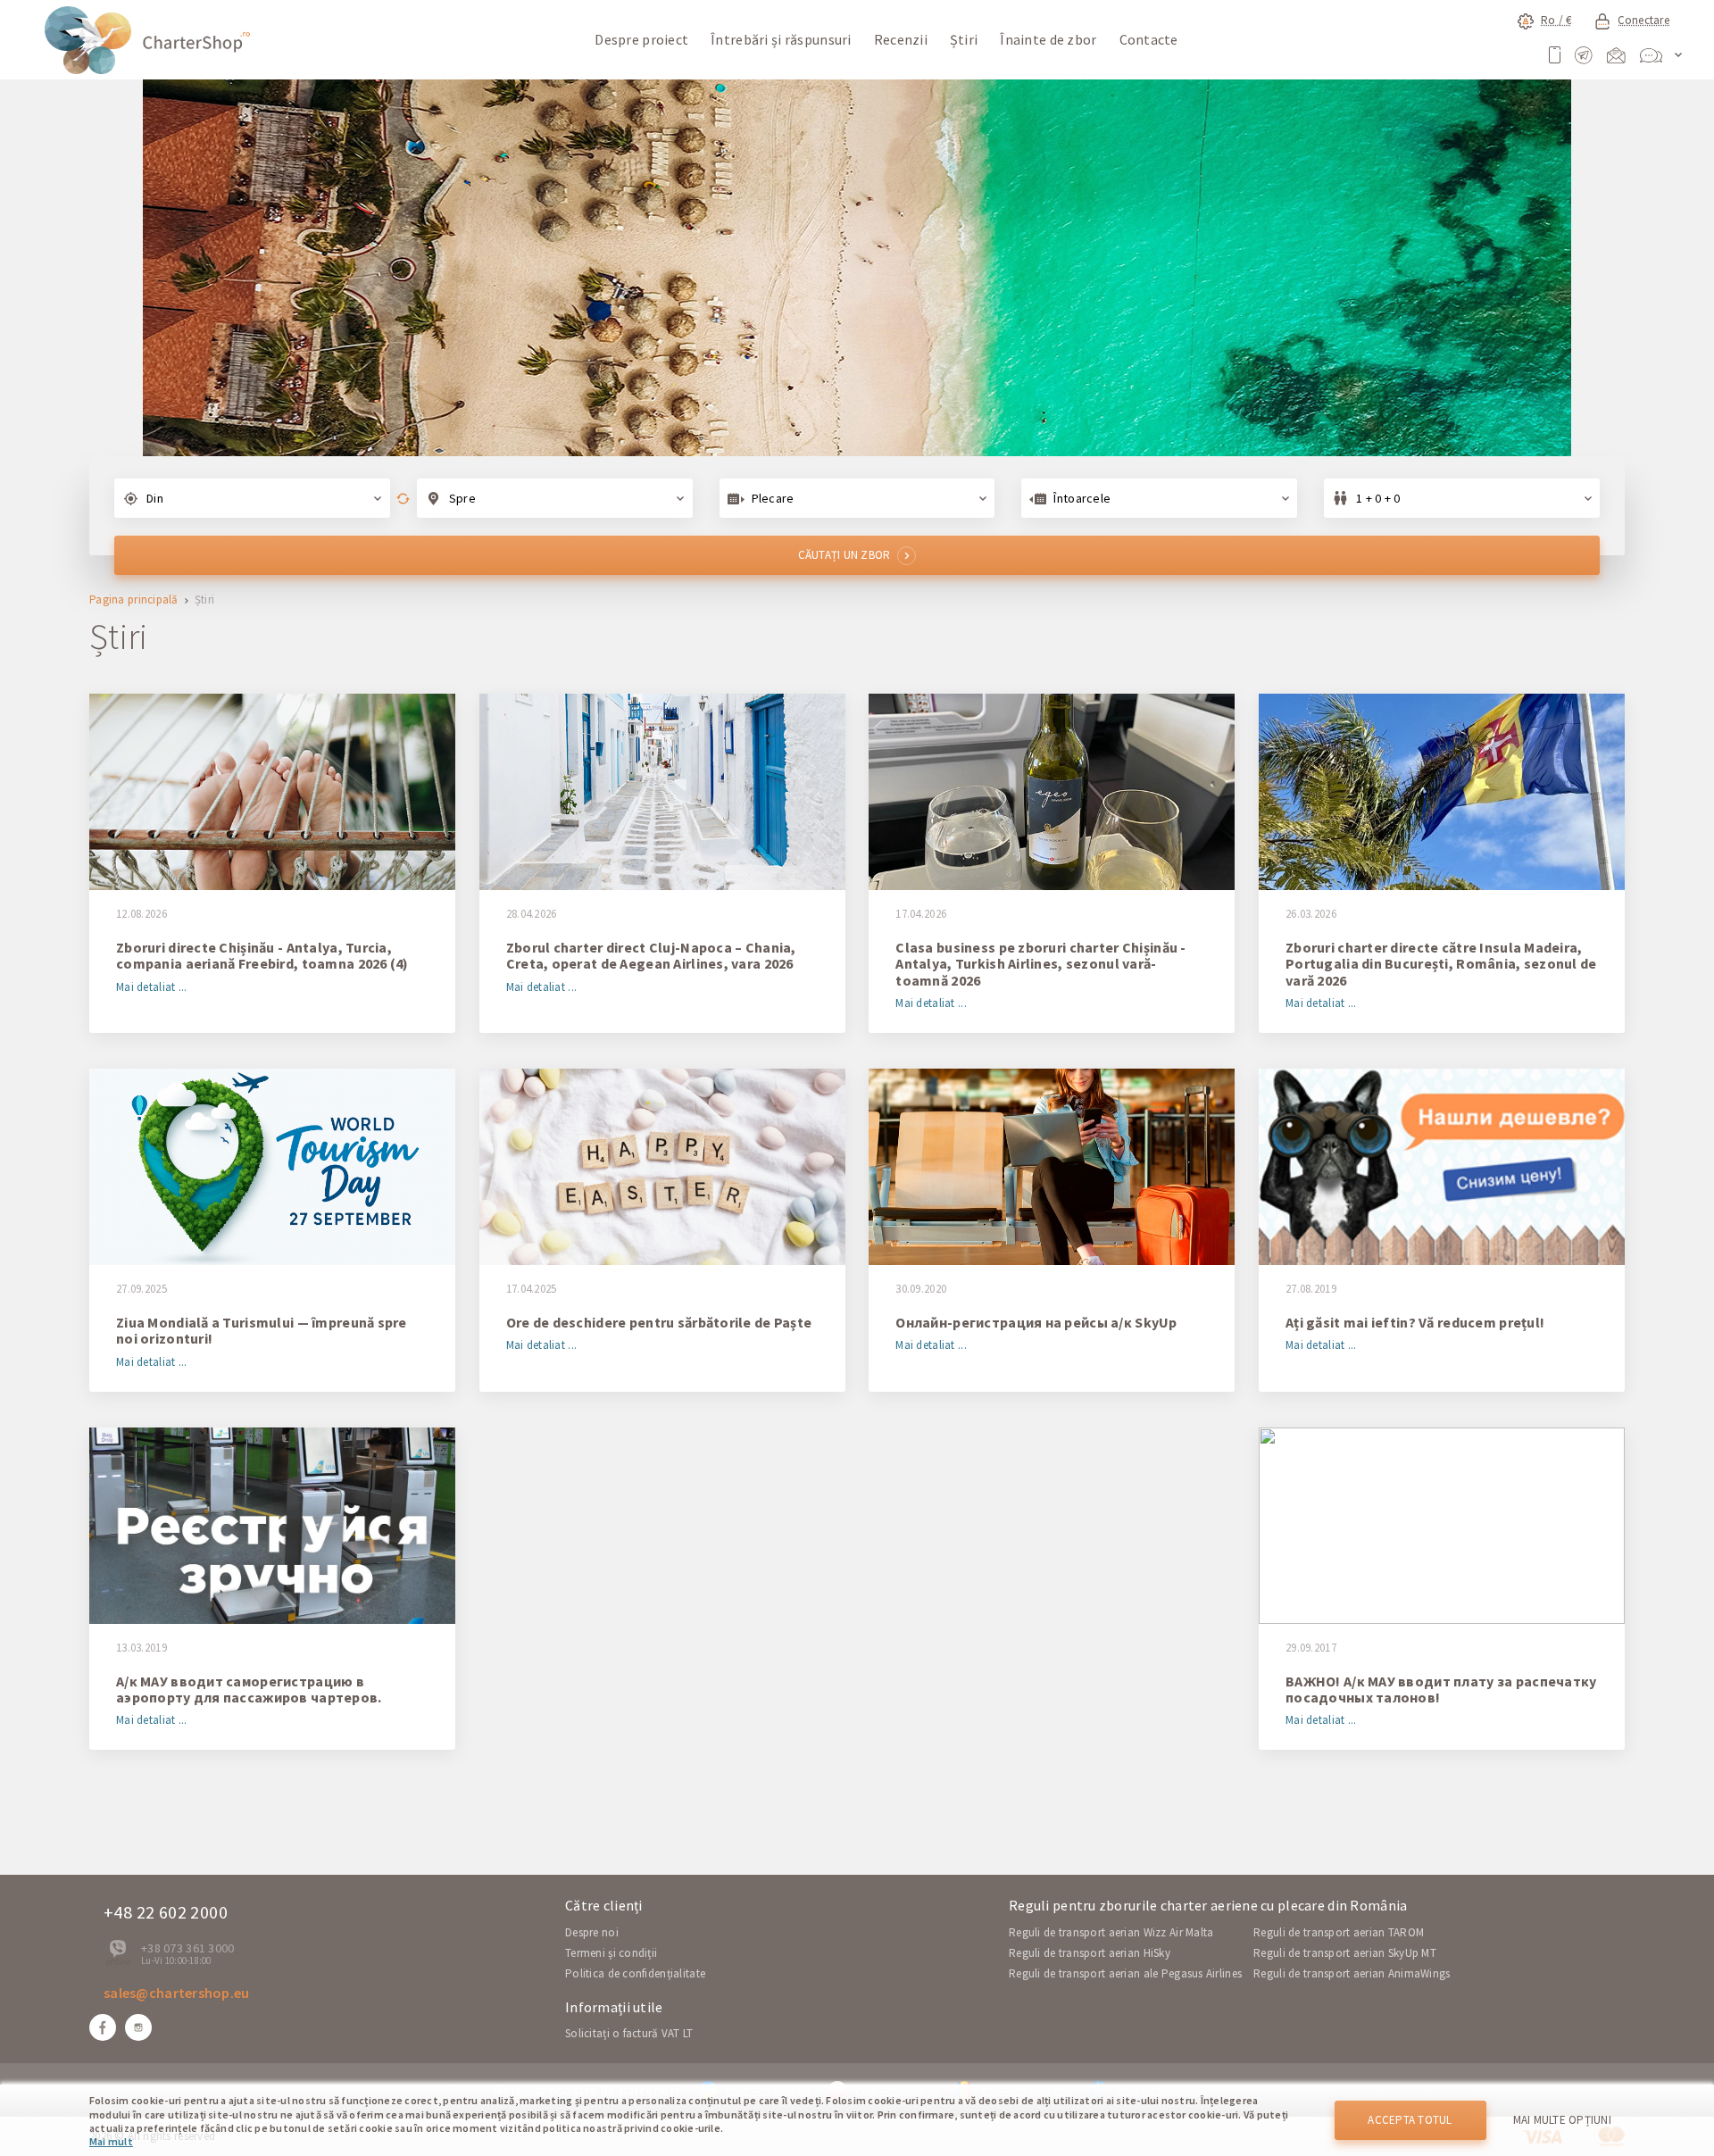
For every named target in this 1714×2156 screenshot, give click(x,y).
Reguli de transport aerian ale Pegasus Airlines (1125, 1973)
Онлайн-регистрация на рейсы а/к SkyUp (1036, 1322)
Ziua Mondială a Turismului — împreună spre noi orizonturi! (262, 1331)
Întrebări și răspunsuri (781, 39)
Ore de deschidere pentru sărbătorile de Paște (659, 1322)
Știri (964, 39)
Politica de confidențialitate (635, 1973)
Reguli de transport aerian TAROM (1339, 1932)
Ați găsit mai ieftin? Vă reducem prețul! (1415, 1322)
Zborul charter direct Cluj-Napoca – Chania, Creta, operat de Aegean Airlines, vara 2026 (651, 956)
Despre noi (592, 1932)
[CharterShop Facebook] (103, 2027)
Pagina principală (134, 600)
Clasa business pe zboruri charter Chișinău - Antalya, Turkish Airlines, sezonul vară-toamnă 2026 (1040, 964)
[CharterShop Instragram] (138, 2027)
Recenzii (901, 39)
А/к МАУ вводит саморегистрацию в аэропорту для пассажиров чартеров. (249, 1690)
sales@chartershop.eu (177, 1993)
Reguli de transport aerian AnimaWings (1352, 1973)
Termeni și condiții (611, 1953)
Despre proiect (641, 39)
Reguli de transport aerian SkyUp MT (1345, 1953)
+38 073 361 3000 (187, 1948)
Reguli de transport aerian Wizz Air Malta (1111, 1932)
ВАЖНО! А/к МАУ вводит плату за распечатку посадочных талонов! (1441, 1690)
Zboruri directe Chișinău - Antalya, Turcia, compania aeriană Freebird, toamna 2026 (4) (262, 956)
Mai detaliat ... (151, 988)
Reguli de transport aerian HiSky (1090, 1953)
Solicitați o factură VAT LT (629, 2033)
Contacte (1149, 39)
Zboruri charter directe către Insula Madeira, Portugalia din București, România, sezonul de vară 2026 (1441, 964)
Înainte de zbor (1048, 39)
